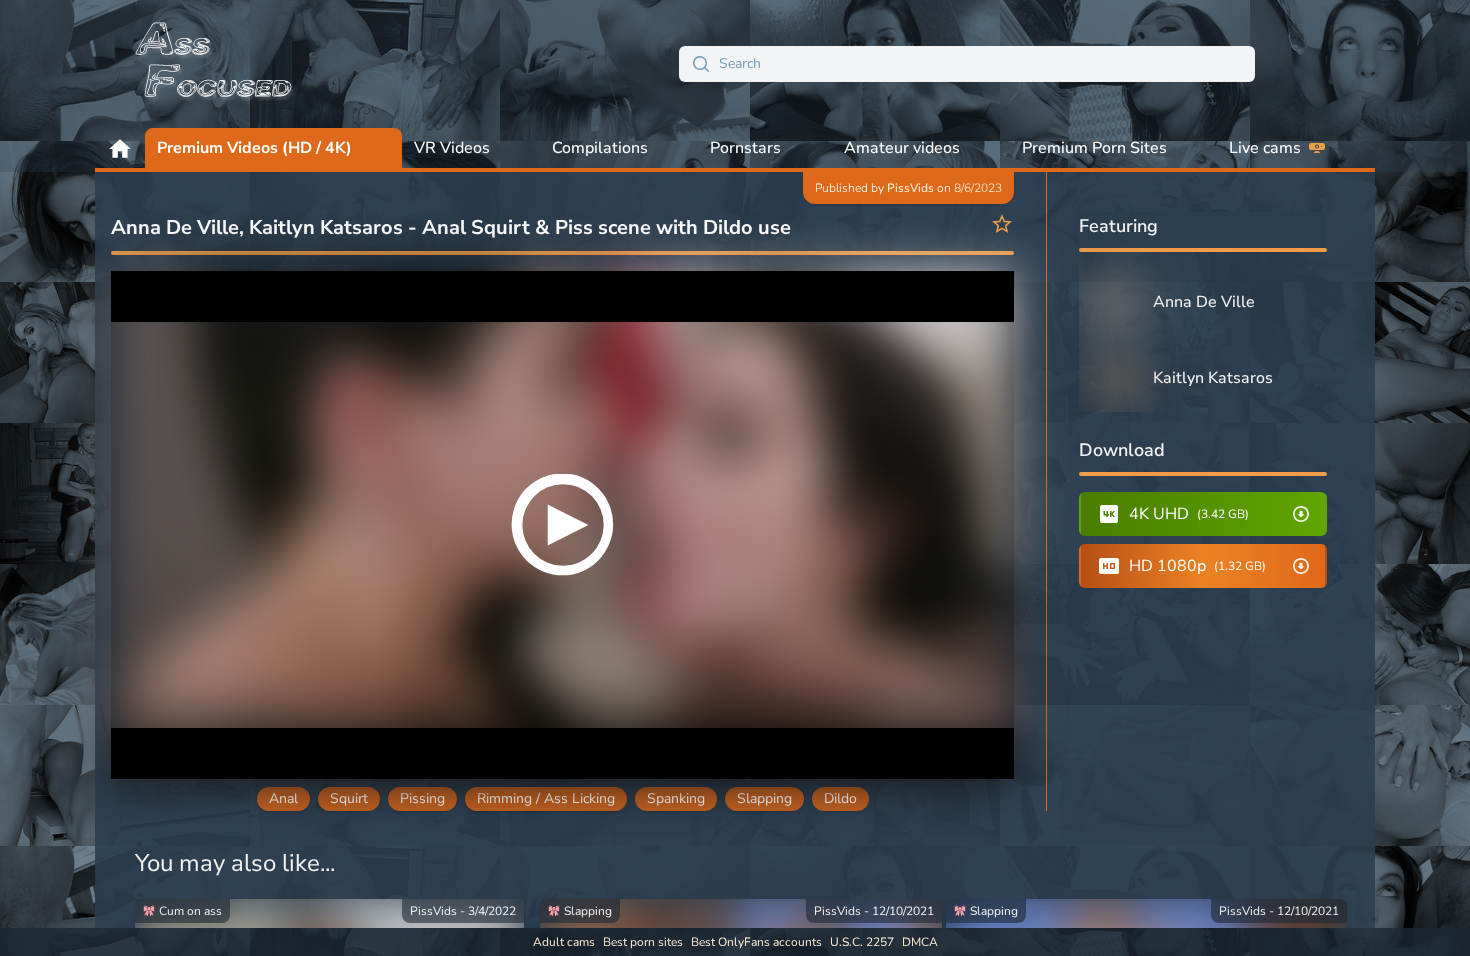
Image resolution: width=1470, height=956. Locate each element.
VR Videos (452, 148)
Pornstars (745, 148)
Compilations (600, 148)
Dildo (840, 798)
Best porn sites (643, 942)
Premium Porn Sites (1094, 148)
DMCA (920, 942)
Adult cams (564, 942)
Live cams (1265, 148)
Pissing (422, 798)
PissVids (910, 188)
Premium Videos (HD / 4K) (254, 148)
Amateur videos (902, 148)
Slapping (764, 798)
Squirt (349, 798)
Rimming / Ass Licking (546, 798)
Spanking (676, 798)
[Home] (215, 64)
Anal (283, 798)
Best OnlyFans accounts (756, 942)
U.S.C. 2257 (862, 942)
